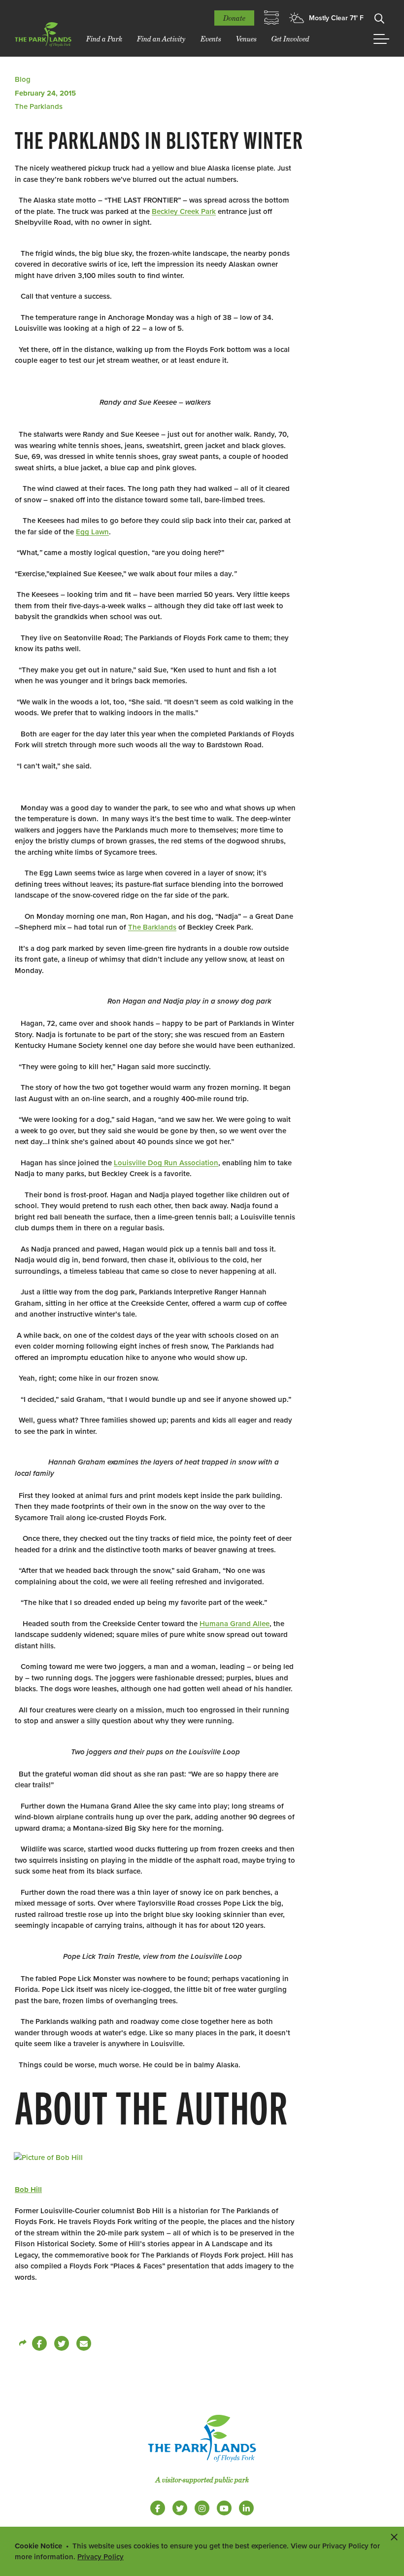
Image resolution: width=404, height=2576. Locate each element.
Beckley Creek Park (184, 211)
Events (211, 39)
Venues (246, 39)
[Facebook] (39, 2343)
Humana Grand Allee (235, 1624)
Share (22, 2343)
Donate (234, 18)
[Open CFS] (271, 18)
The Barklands (152, 927)
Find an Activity (161, 39)
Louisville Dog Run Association (166, 1163)
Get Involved (290, 39)
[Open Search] (379, 18)
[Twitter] (62, 2343)
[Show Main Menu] (381, 39)
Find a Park (104, 39)
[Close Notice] (394, 2537)
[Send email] (84, 2343)
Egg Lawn (92, 532)
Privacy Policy (101, 2557)
